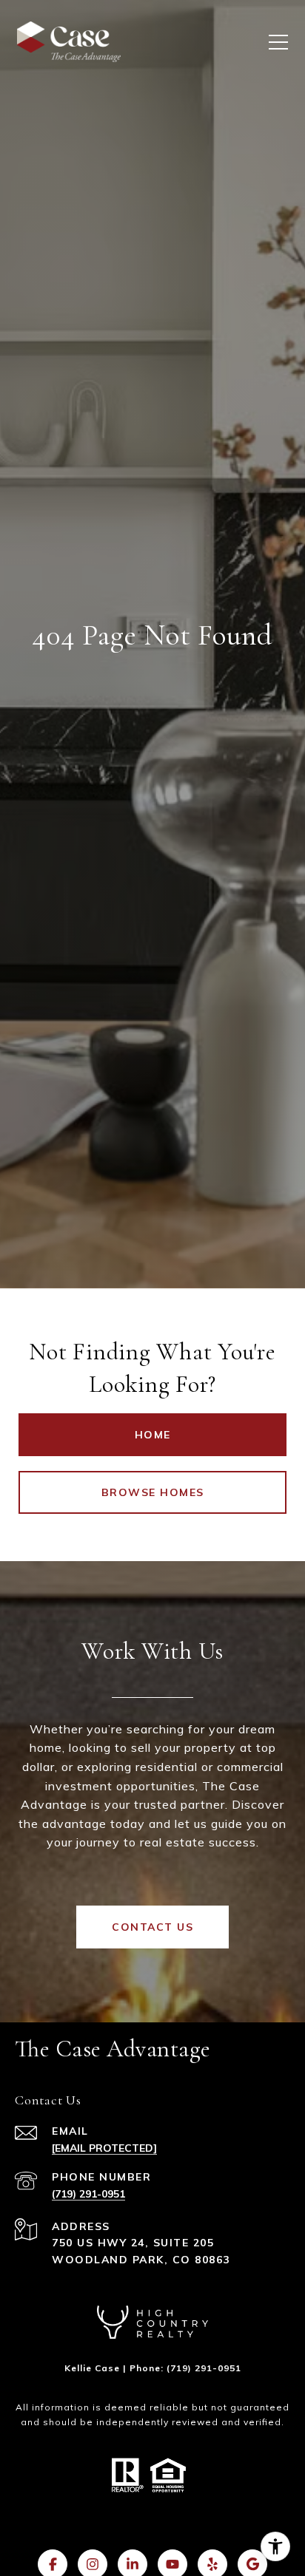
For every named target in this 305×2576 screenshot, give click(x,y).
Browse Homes (153, 1492)
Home (153, 1435)
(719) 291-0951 (88, 2194)
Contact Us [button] (152, 1927)
